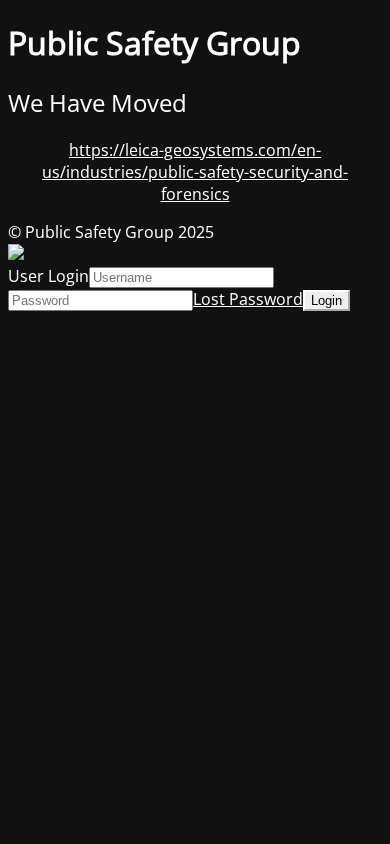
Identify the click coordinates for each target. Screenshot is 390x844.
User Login (48, 276)
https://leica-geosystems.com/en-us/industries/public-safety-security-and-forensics (195, 172)
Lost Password (248, 299)
